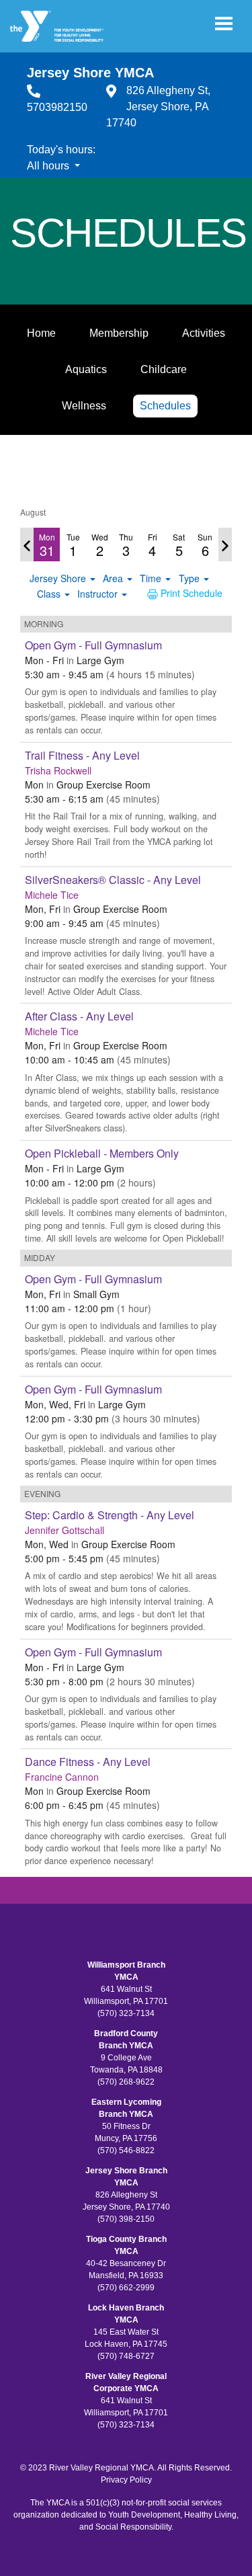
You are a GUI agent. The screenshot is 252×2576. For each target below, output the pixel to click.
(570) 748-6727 (126, 2356)
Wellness (84, 406)
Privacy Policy (126, 2480)
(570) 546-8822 (126, 2150)
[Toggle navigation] (224, 24)
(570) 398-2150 (126, 2219)
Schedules (165, 406)
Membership (119, 333)
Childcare (164, 369)
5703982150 (57, 107)
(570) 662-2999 (126, 2288)
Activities (204, 333)
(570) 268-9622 (126, 2082)
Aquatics (86, 369)
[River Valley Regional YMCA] (57, 26)
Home (41, 333)
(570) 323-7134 (126, 2013)
